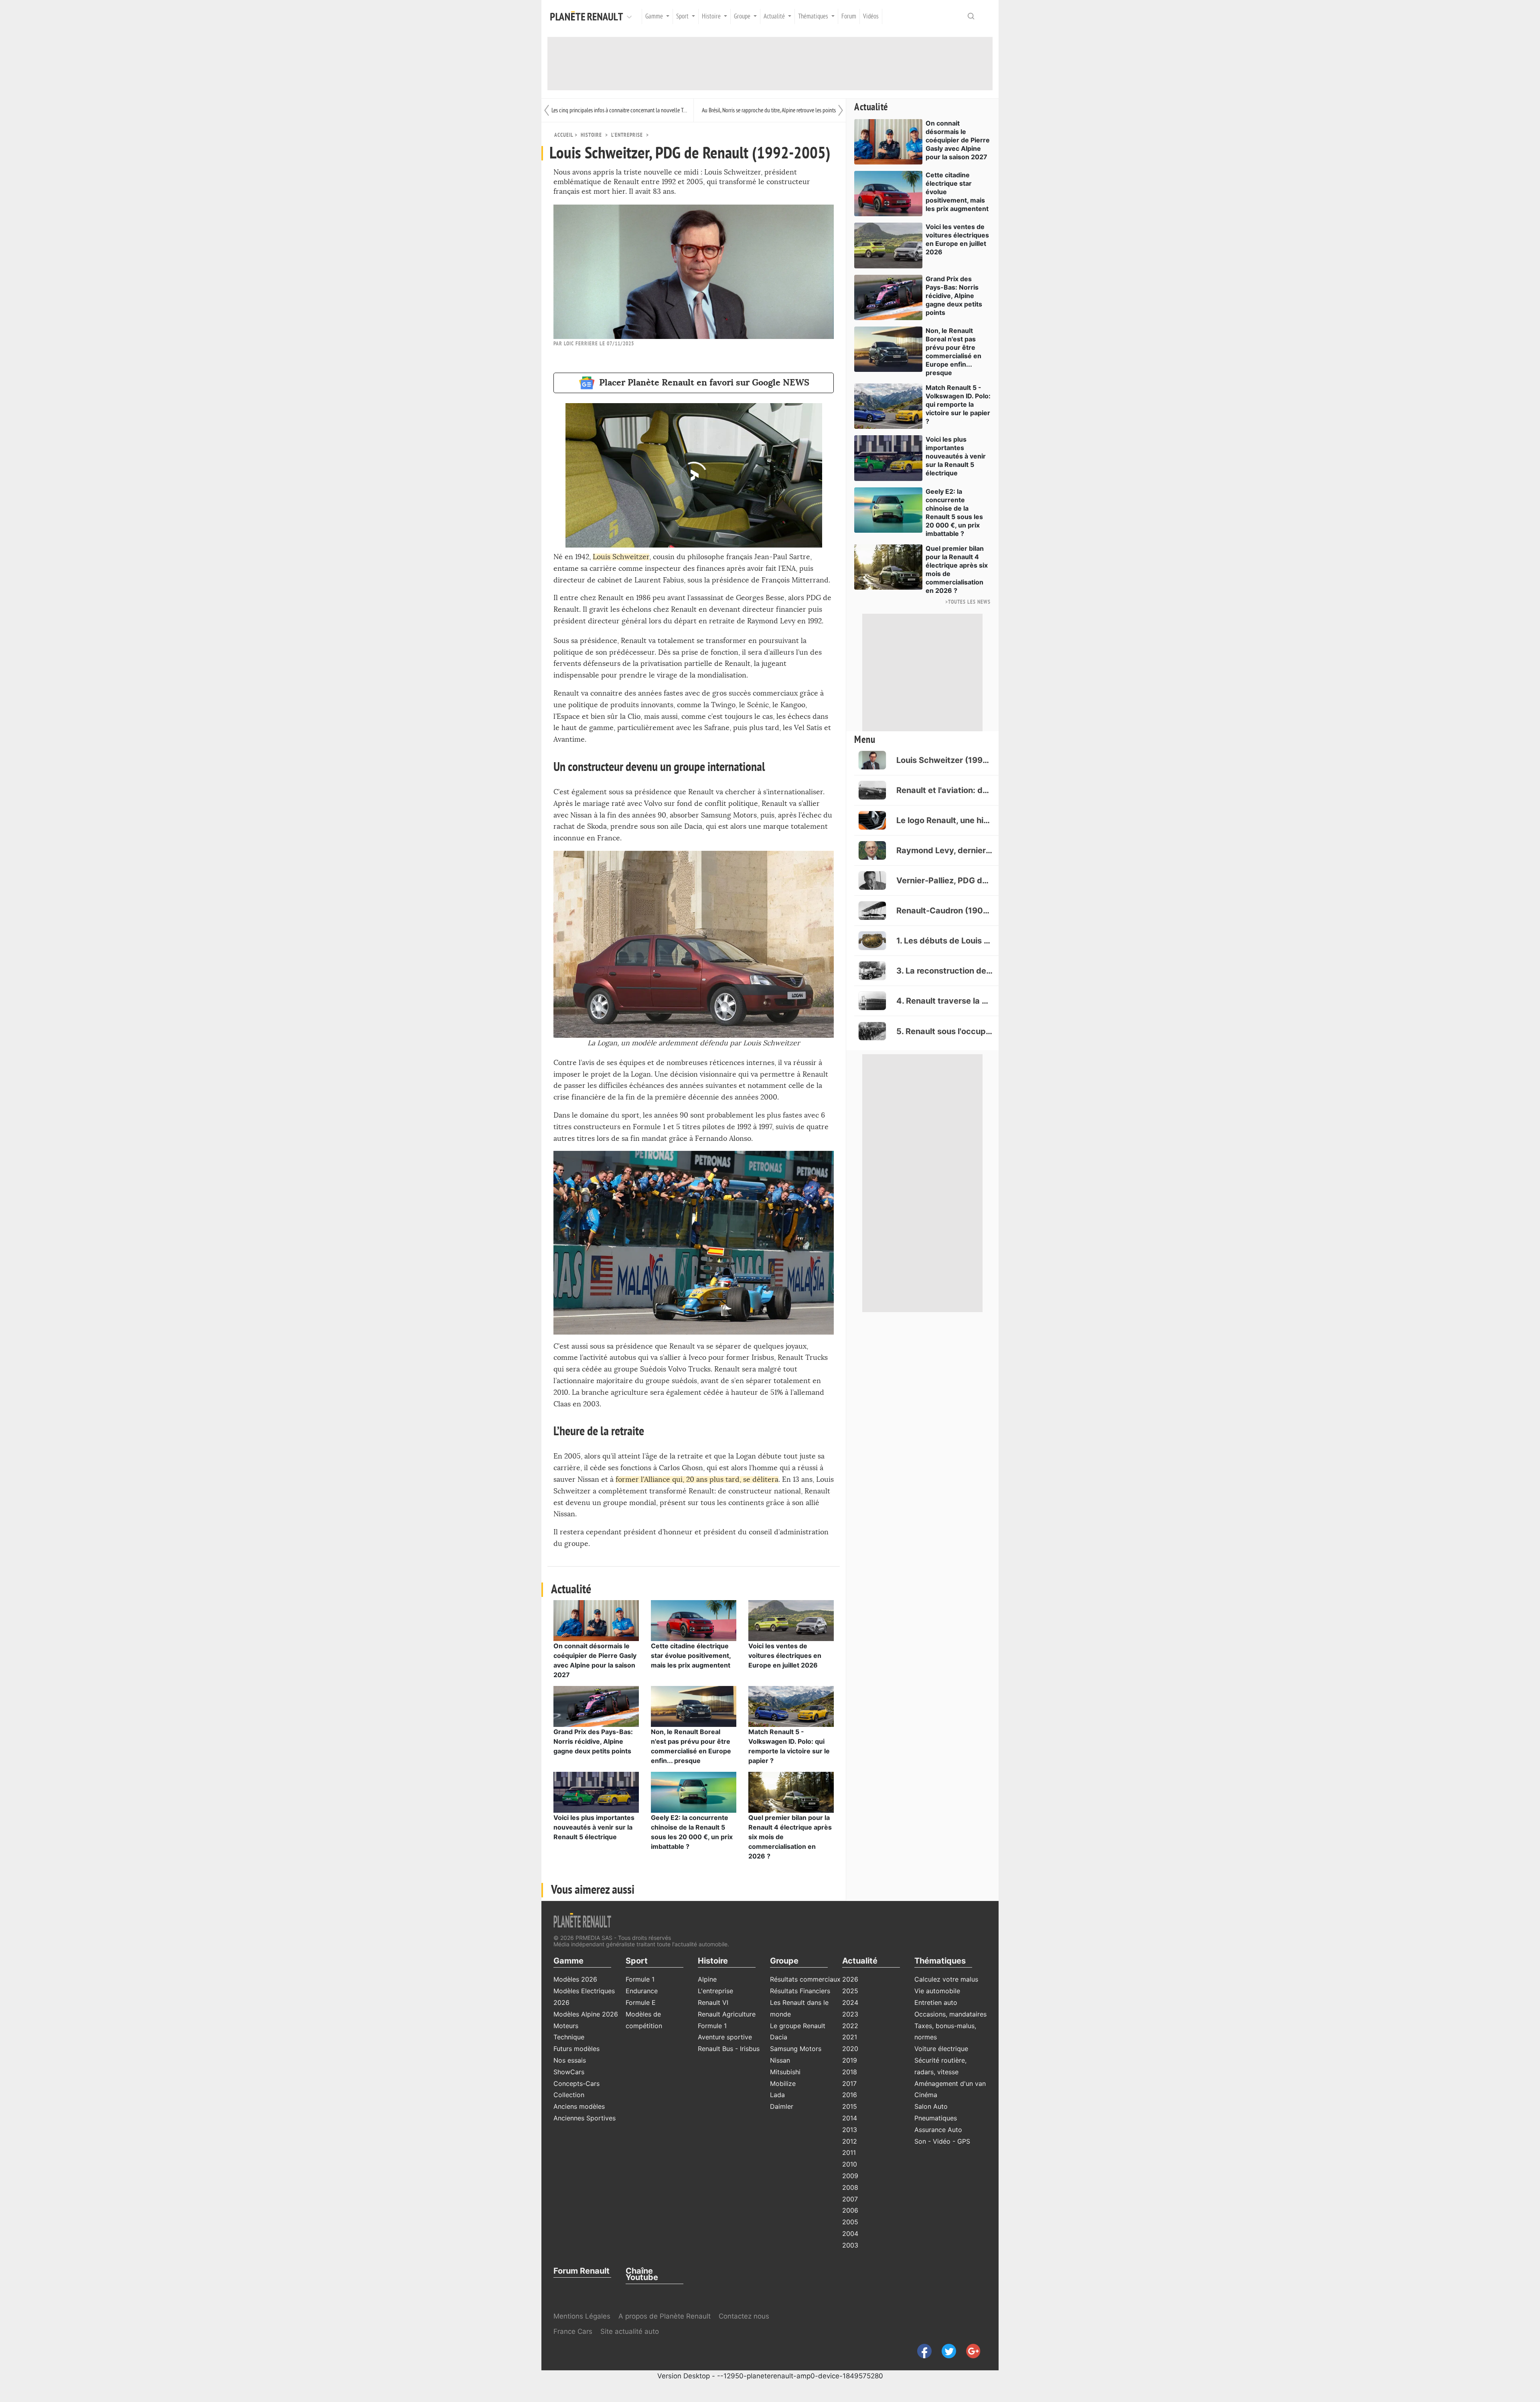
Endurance (642, 1991)
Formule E (641, 2002)
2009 (850, 2176)
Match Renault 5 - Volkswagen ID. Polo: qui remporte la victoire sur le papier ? (958, 404)
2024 (850, 2002)
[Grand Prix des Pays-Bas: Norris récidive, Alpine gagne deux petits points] (596, 1706)
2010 (850, 2164)
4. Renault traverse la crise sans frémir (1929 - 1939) (944, 1001)
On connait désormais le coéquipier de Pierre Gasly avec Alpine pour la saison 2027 (958, 140)
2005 (850, 2222)
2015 (850, 2106)
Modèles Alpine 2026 (586, 2014)
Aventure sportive (725, 2037)
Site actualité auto (630, 2331)
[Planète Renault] (588, 16)
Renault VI (713, 2002)
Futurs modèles (576, 2049)
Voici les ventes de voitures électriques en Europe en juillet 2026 (785, 1655)
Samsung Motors (796, 2049)
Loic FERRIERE (581, 344)
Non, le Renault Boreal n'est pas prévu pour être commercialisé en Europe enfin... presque (953, 352)
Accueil (564, 135)
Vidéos (871, 16)
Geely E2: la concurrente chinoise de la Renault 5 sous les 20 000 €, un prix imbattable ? (954, 512)
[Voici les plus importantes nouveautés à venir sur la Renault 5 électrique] (596, 1792)
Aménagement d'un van (950, 2083)
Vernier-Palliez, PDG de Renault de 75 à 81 (944, 880)
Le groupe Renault (798, 2026)
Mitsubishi (785, 2072)
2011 (849, 2152)
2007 (850, 2199)
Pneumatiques (936, 2118)
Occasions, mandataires (950, 2014)
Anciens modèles (579, 2106)
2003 (850, 2245)
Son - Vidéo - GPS (942, 2141)
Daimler (782, 2106)
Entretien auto (936, 2002)
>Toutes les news (968, 602)
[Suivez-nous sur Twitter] (946, 2350)
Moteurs (566, 2026)
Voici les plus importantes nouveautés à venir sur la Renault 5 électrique (594, 1827)
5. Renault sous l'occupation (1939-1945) (944, 1031)
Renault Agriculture (727, 2014)
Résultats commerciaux (805, 1979)
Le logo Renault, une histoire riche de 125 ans (944, 820)
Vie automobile (937, 1991)
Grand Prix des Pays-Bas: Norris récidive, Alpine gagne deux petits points (593, 1741)
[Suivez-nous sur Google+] (969, 2350)
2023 (850, 2014)
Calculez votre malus (946, 1979)
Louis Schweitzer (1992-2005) (944, 760)
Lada (777, 2095)
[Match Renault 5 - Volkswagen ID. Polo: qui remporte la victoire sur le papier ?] (791, 1706)
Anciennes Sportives (585, 2118)
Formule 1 (640, 1979)
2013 (850, 2130)
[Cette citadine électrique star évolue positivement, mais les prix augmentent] (694, 1620)
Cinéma (926, 2095)
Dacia (779, 2037)
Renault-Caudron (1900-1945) (944, 911)
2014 (850, 2118)
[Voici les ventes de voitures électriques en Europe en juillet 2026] (791, 1620)
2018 (850, 2072)
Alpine (707, 1979)
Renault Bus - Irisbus (729, 2049)
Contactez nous (744, 2316)
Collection (569, 2095)
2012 (850, 2141)
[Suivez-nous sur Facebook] (921, 2350)
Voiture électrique (941, 2049)
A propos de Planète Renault (665, 2316)
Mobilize (783, 2083)
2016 (850, 2095)
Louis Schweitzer (621, 557)
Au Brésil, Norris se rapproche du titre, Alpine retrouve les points (769, 110)
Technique (569, 2037)
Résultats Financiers (800, 1991)
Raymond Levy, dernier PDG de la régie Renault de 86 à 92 (944, 850)
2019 (850, 2060)
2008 (850, 2187)
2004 (850, 2234)
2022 (850, 2026)
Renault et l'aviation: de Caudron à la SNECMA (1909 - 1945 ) (944, 790)
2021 (850, 2037)
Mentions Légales (582, 2316)
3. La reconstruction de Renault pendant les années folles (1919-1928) (944, 971)
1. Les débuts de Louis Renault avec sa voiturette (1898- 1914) (944, 941)
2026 (850, 1979)
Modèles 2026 (575, 1979)
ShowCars (569, 2072)
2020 (850, 2049)
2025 (850, 1991)
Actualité (871, 107)
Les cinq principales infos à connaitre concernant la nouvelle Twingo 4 (620, 110)
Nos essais (570, 2060)
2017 (849, 2083)
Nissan (780, 2060)
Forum (849, 16)
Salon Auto (931, 2106)
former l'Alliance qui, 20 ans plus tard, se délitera (697, 1480)
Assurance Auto (938, 2130)
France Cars (574, 2331)
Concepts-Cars (576, 2083)
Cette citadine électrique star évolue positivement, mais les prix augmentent (691, 1655)
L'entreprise (627, 135)
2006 (850, 2210)
